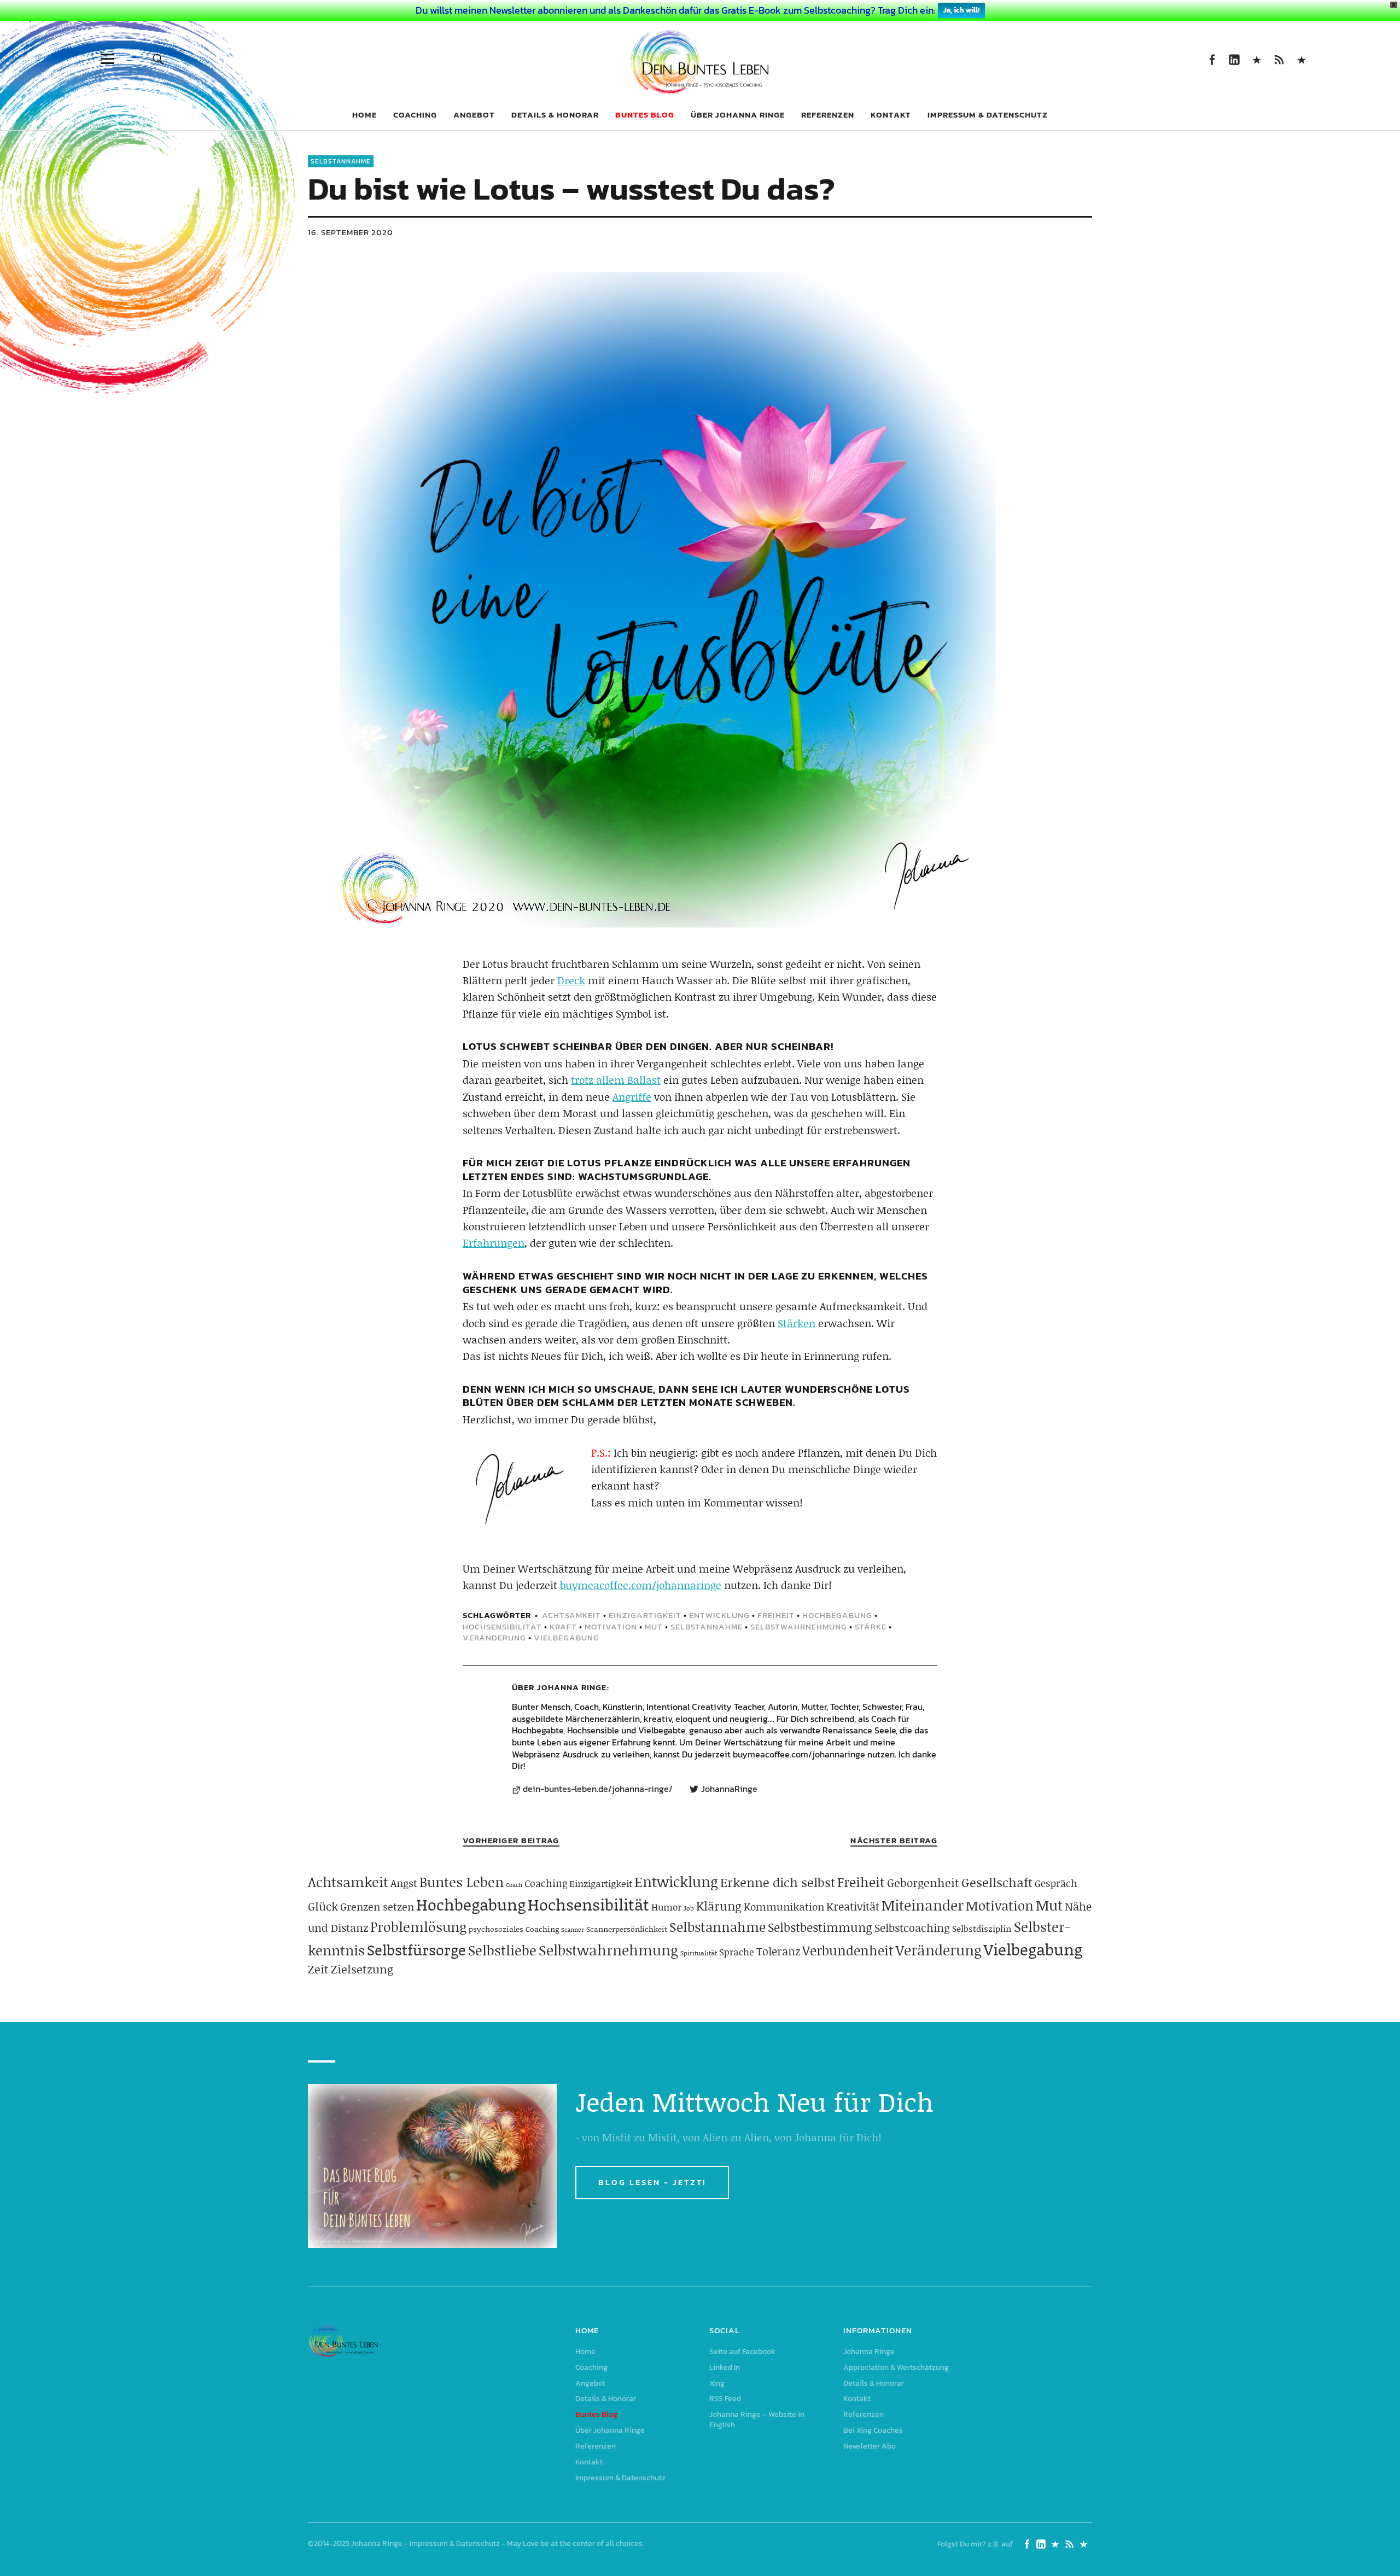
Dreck (571, 980)
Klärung (719, 1906)
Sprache (737, 1952)
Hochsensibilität (502, 1626)
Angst (404, 1883)
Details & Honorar (555, 115)
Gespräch (1056, 1883)
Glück (323, 1906)
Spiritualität (699, 1953)
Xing (1256, 59)
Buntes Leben (462, 1882)
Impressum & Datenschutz (988, 115)
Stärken (797, 1323)
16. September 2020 (351, 232)
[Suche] (158, 59)
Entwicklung (719, 1615)
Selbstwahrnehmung (799, 1626)
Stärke (871, 1626)
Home (364, 115)
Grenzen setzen (377, 1906)
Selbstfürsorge (416, 1949)
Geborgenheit (923, 1883)
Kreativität (853, 1906)
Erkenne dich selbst (778, 1882)
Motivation (611, 1626)
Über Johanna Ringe (738, 115)
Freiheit (776, 1615)
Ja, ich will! (961, 10)
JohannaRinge (729, 1789)
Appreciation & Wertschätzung (896, 2367)
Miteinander (923, 1905)
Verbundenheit (848, 1950)
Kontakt (891, 115)
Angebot (474, 115)
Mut (654, 1626)
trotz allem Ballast (616, 1080)
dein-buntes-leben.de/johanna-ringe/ (598, 1789)
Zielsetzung (362, 1969)
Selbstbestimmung (820, 1927)
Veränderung (494, 1637)
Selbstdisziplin (982, 1928)
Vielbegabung (567, 1637)
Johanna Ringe (572, 1687)
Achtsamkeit (571, 1615)
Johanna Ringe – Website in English (1301, 59)
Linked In (1234, 59)
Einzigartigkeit (645, 1615)
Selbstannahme (341, 161)
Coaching (415, 115)
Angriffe (632, 1097)
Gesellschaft (997, 1882)
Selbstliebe (502, 1950)
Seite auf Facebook (1212, 59)
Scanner (573, 1930)
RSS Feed (1279, 59)
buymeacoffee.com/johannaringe (641, 1585)
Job (689, 1908)
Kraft (563, 1626)
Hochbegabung (837, 1615)
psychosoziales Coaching (514, 1929)
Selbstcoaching (912, 1927)
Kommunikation (784, 1906)
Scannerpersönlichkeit (627, 1929)
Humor (666, 1907)
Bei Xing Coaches (873, 2430)
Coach (514, 1885)
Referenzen (828, 115)
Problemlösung (418, 1927)
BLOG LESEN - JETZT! (652, 2182)
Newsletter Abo (870, 2446)
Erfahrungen (494, 1243)
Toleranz (778, 1951)
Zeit (318, 1969)
